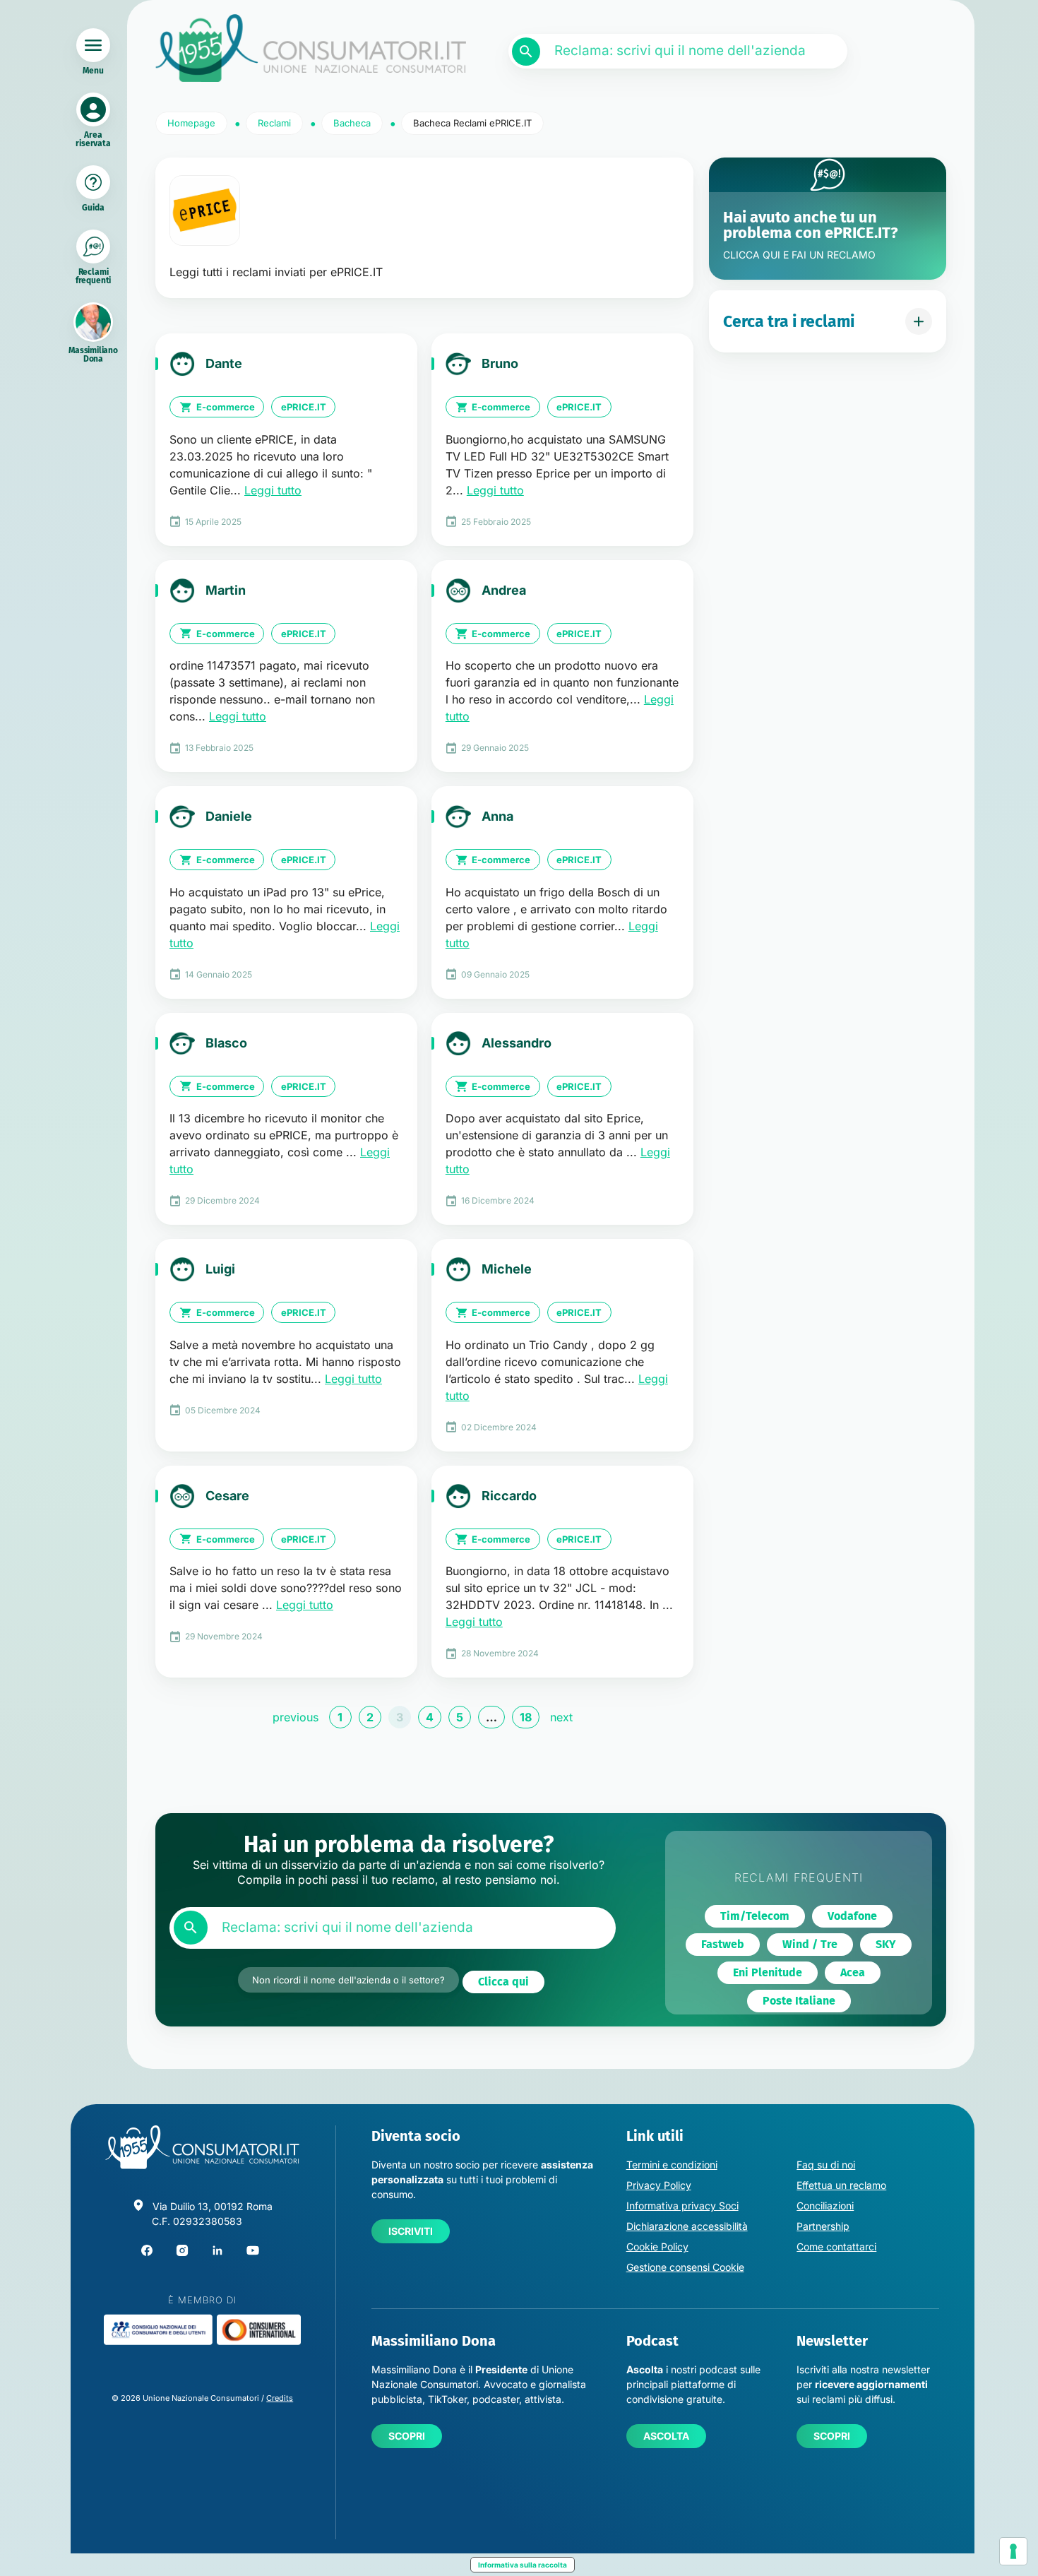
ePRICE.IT (304, 407)
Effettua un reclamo (841, 2185)
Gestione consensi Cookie (685, 2267)
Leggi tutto (273, 490)
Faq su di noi (826, 2165)
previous (296, 1717)
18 (526, 1717)
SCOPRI (407, 2436)
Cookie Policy (657, 2246)
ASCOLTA (666, 2436)
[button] (503, 1982)
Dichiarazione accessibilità (687, 2226)
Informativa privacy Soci (682, 2206)
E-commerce (226, 407)
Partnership (823, 2226)
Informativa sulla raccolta (523, 2565)
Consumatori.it (311, 48)
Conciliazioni (825, 2206)
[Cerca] (526, 52)
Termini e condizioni (672, 2165)
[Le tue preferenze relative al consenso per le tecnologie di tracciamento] (1013, 2551)
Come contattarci (836, 2246)
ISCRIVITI (411, 2231)
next (561, 1717)
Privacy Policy (659, 2185)
